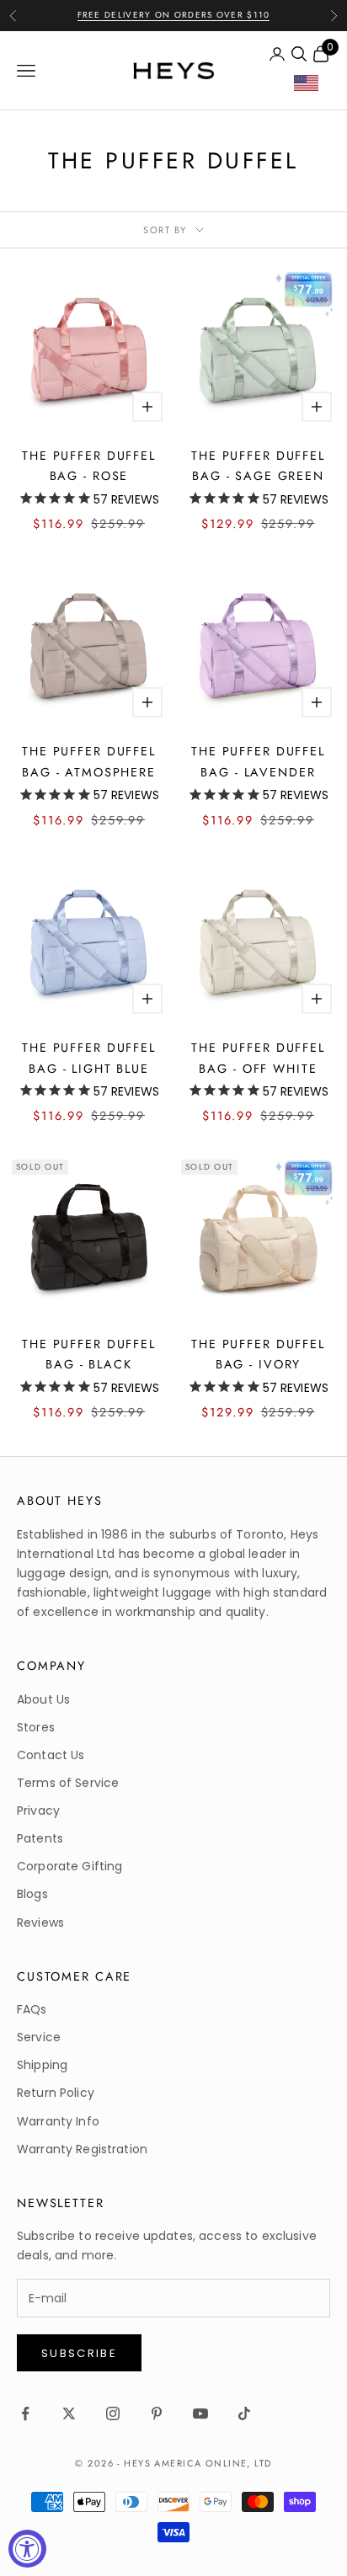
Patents (40, 1838)
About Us (43, 1699)
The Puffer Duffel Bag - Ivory (258, 1354)
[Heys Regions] (312, 87)
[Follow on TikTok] (244, 2413)
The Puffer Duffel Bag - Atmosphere (89, 761)
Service (39, 2037)
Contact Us (51, 1755)
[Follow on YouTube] (200, 2413)
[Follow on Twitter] (69, 2413)
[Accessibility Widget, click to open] (27, 2549)
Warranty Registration (82, 2149)
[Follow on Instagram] (113, 2413)
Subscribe (79, 2353)
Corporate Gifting (69, 1866)
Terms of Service (68, 1783)
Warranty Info (58, 2121)
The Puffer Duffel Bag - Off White (258, 1058)
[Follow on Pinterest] (157, 2413)
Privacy (38, 1811)
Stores (36, 1727)
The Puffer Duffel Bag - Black (89, 1354)
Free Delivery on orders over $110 (174, 15)
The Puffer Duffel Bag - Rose (89, 466)
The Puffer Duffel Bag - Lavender (258, 761)
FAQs (32, 2009)
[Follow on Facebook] (25, 2413)
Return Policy (56, 2093)
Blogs (32, 1894)
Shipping (42, 2065)
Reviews (40, 1923)
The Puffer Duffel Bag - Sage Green (258, 466)
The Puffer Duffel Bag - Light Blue (89, 1058)
